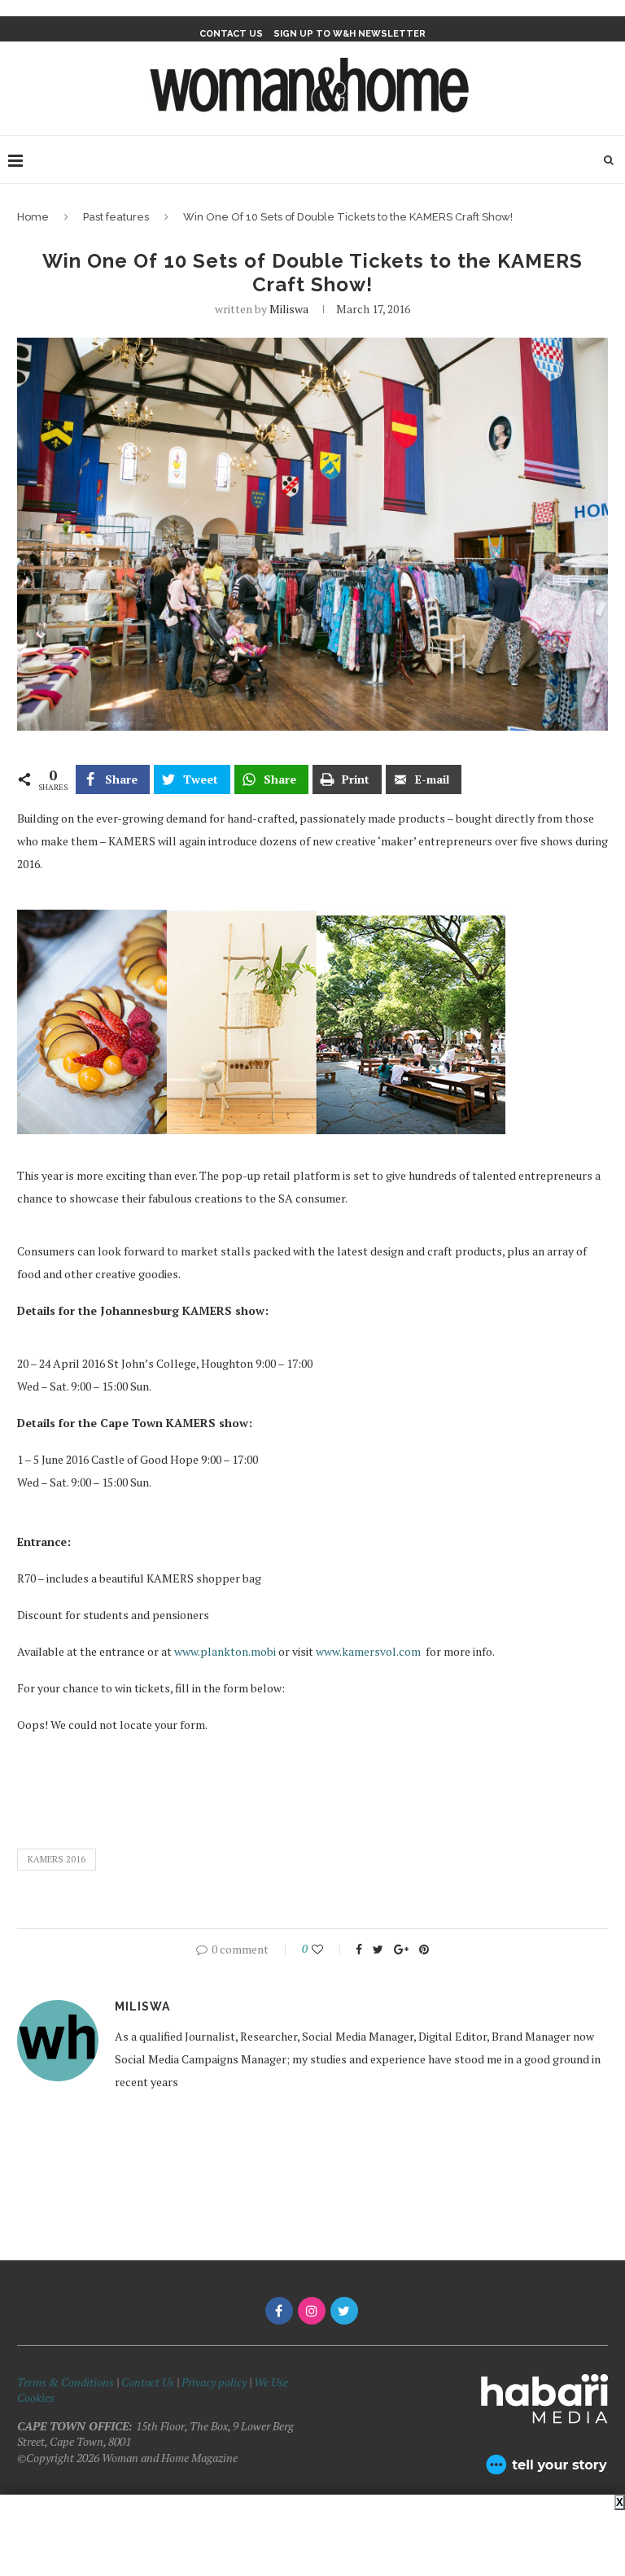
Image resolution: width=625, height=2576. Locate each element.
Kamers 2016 (57, 1859)
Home (33, 217)
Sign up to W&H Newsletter (350, 34)
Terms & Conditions (66, 2382)
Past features (116, 217)
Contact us (231, 34)
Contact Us (149, 2382)
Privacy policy (214, 2382)
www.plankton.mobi (225, 1651)
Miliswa (289, 309)
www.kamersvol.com (368, 1651)
